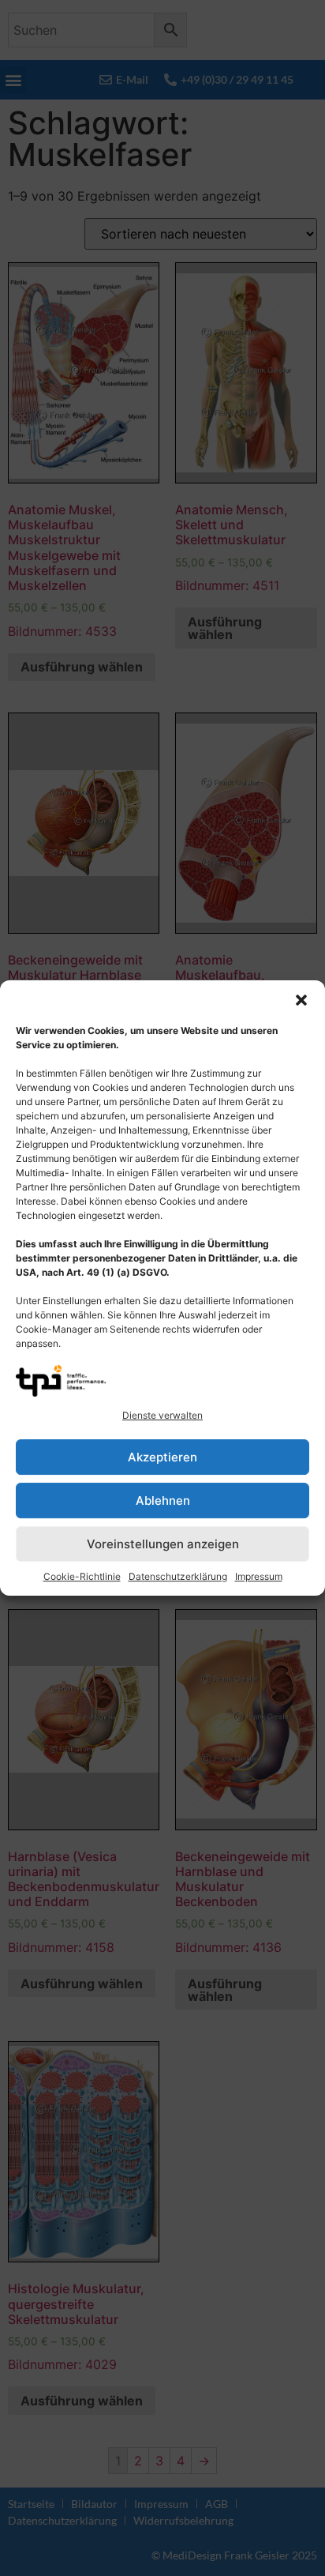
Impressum (259, 1576)
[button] (301, 1000)
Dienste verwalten (162, 1415)
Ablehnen (163, 1500)
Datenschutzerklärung (178, 1576)
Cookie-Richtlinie (82, 1576)
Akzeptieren (162, 1457)
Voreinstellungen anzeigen (163, 1544)
